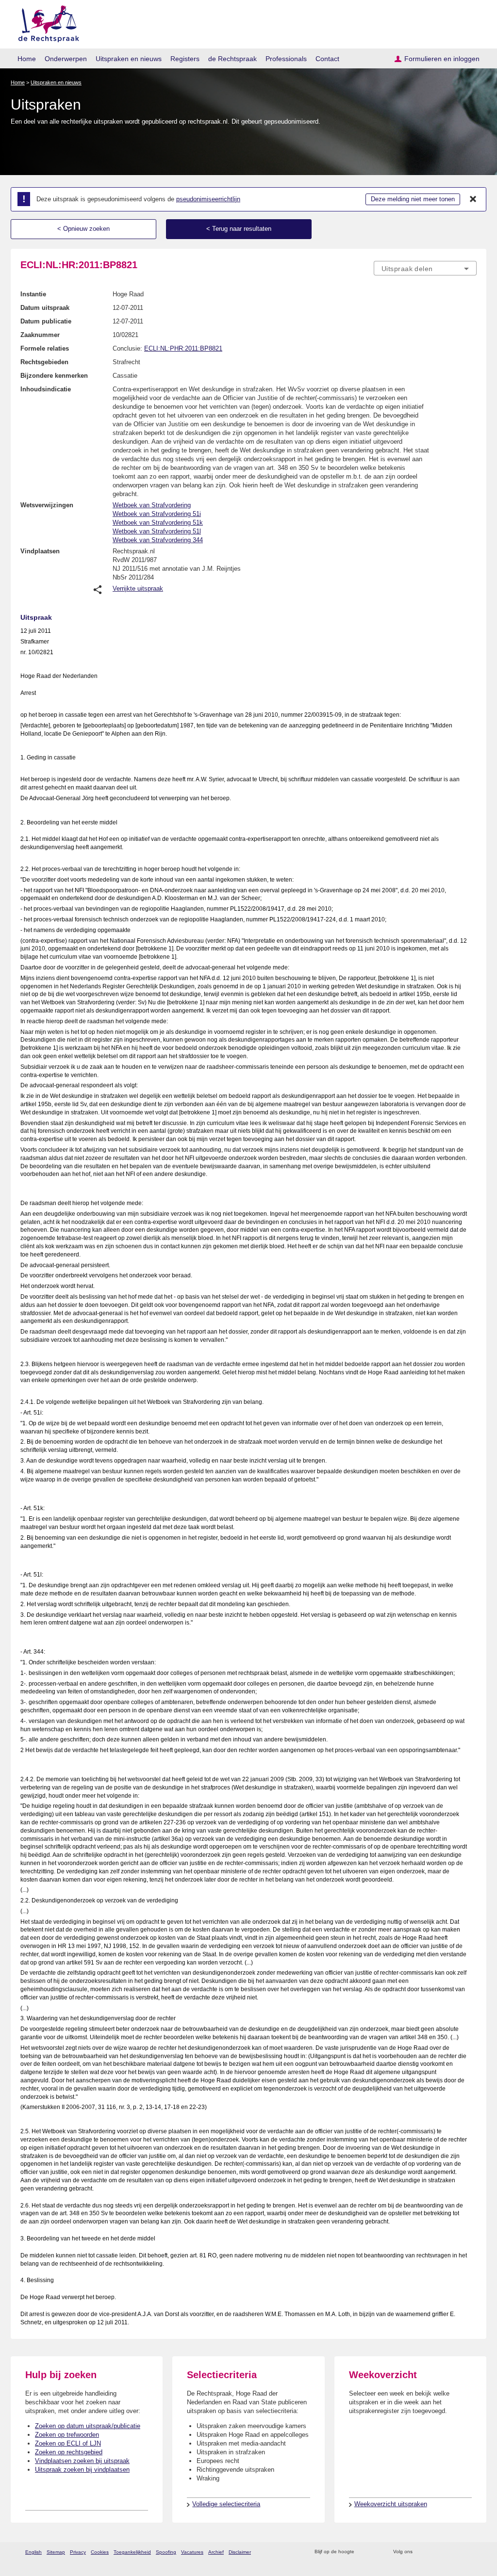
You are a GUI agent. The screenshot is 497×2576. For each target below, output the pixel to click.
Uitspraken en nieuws (129, 59)
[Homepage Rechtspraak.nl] (45, 22)
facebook (434, 2552)
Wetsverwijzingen (47, 505)
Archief (216, 2552)
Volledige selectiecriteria (226, 2504)
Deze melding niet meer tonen (413, 199)
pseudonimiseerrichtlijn (208, 199)
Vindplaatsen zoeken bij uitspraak (82, 2461)
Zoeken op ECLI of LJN (68, 2443)
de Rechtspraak (232, 59)
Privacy (78, 2552)
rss (363, 2552)
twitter (421, 2552)
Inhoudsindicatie (46, 389)
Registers (185, 59)
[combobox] (425, 268)
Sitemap (56, 2552)
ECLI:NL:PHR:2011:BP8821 (183, 348)
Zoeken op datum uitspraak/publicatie (88, 2426)
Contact (327, 59)
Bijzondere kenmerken (54, 376)
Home (27, 59)
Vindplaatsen (40, 551)
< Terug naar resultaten (239, 229)
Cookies (100, 2552)
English (33, 2552)
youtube (472, 2552)
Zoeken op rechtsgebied (69, 2452)
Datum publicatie (46, 321)
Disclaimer (240, 2552)
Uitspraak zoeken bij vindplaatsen (82, 2470)
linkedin (459, 2552)
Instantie (33, 294)
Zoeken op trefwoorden (67, 2435)
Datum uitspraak (45, 308)
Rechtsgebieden (44, 362)
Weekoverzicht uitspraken (391, 2504)
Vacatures (192, 2552)
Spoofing (166, 2552)
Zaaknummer (40, 335)
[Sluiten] (473, 199)
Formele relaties (45, 348)
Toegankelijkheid (132, 2552)
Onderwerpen (66, 59)
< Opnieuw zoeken (83, 229)
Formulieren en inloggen (442, 59)
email (376, 2552)
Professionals (286, 59)
